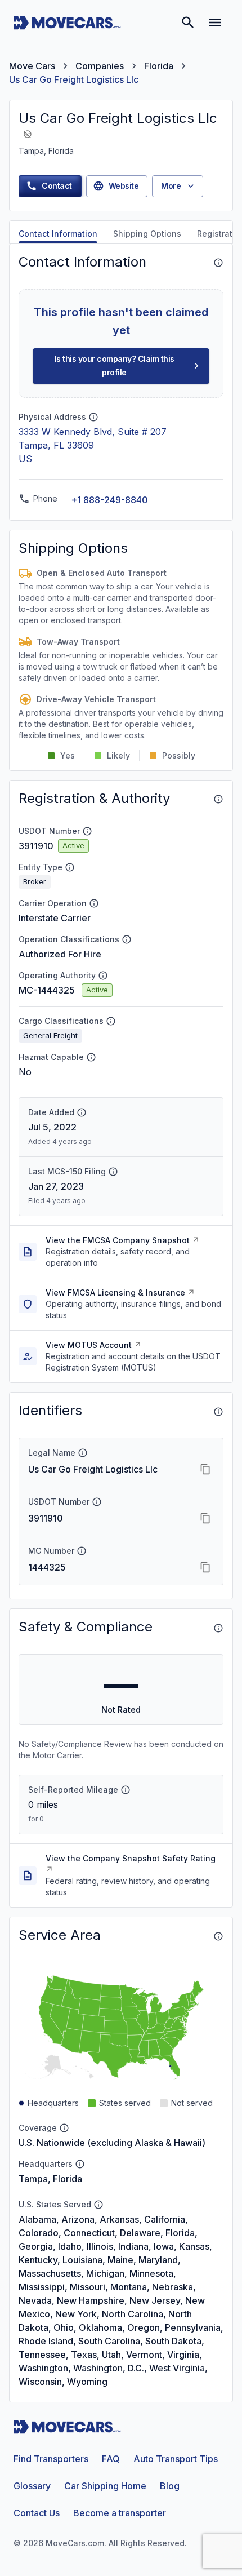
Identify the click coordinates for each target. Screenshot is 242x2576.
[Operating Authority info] (103, 976)
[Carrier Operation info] (94, 903)
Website (124, 186)
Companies (100, 66)
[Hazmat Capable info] (91, 1057)
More (171, 186)
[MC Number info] (82, 1551)
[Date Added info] (82, 1112)
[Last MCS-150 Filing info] (113, 1172)
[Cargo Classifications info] (111, 1021)
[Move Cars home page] (67, 23)
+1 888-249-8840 (109, 500)
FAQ (111, 2459)
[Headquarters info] (80, 2164)
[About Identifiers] (218, 1412)
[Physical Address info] (93, 417)
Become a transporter (120, 2513)
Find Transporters (51, 2459)
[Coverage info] (64, 2128)
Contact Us (37, 2513)
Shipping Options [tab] (147, 234)
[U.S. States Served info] (98, 2205)
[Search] (188, 23)
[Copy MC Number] (205, 1567)
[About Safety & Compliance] (218, 1628)
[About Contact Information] (218, 263)
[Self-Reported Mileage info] (126, 1790)
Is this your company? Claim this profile (115, 366)
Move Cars (32, 66)
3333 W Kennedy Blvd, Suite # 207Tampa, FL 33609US (93, 445)
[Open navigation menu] (215, 23)
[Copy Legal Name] (205, 1469)
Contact (57, 186)
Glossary (32, 2486)
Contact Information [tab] (58, 234)
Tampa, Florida (50, 2179)
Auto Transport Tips (176, 2459)
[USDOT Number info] (87, 831)
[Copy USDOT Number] (205, 1518)
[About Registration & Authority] (218, 799)
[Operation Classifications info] (127, 939)
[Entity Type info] (70, 867)
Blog (170, 2486)
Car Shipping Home (105, 2486)
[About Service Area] (218, 1936)
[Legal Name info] (83, 1453)
